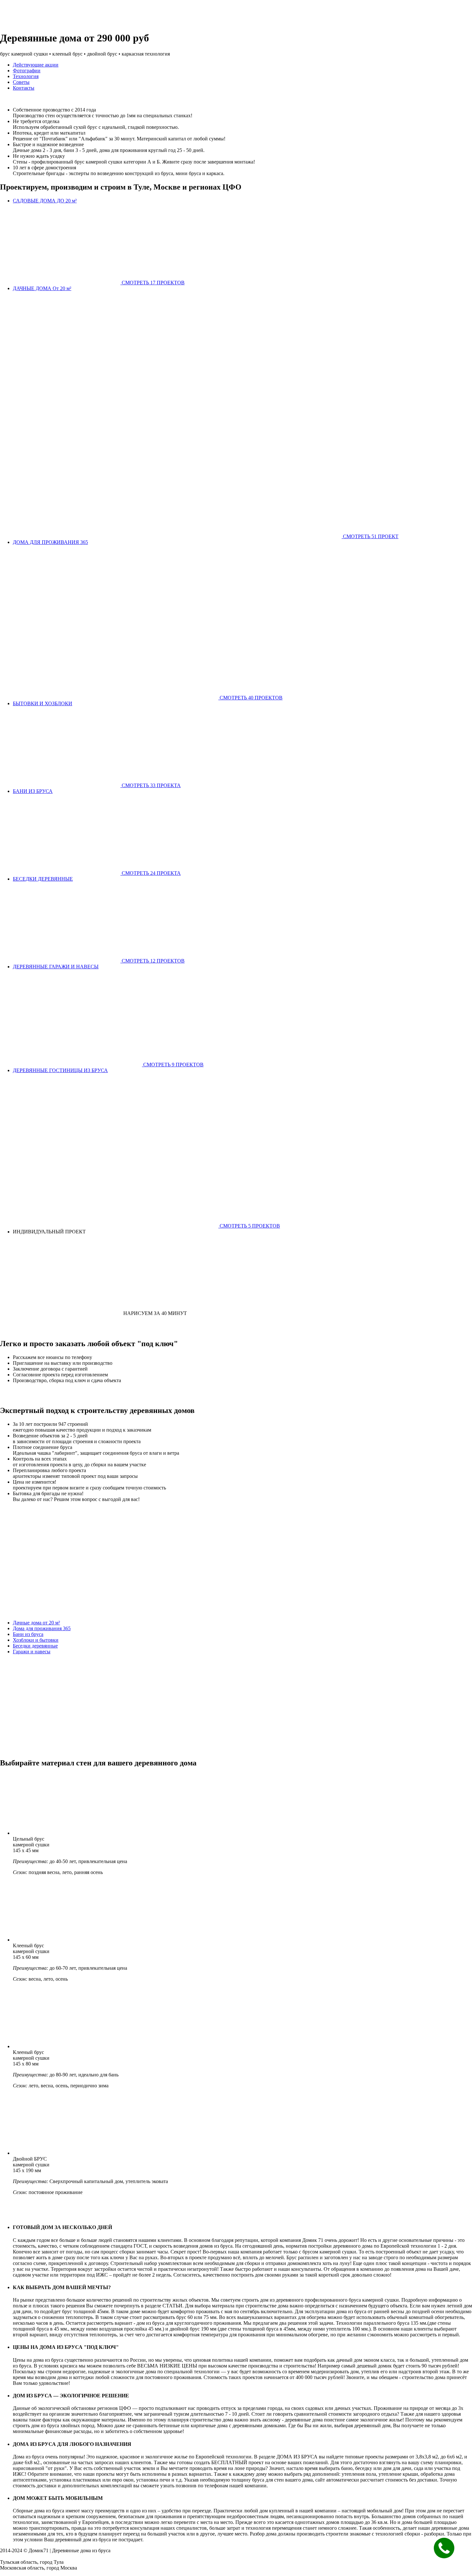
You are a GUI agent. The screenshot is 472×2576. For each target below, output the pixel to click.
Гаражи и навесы (32, 1652)
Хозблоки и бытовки (36, 1640)
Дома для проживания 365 (42, 1628)
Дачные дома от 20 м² (36, 1623)
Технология (26, 76)
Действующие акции (36, 65)
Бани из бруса (28, 1634)
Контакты (24, 88)
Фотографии (27, 71)
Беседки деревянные (35, 1646)
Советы (21, 82)
